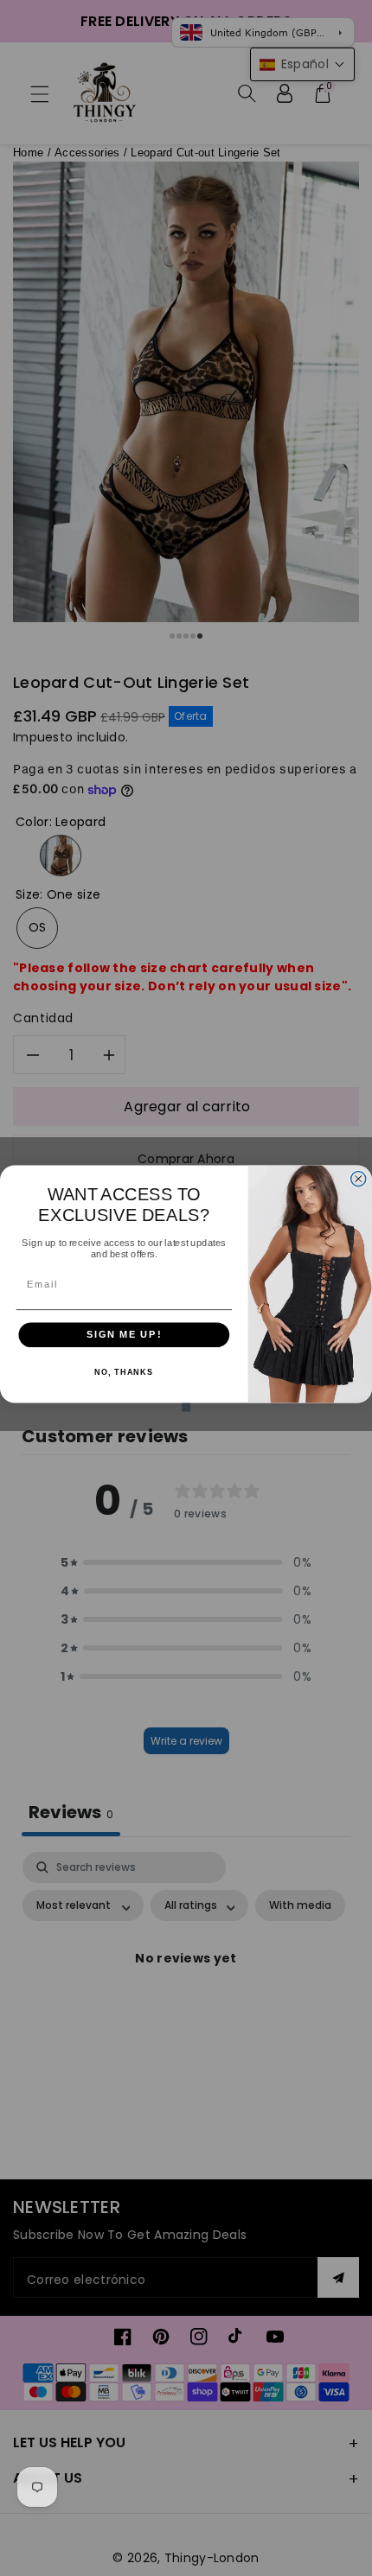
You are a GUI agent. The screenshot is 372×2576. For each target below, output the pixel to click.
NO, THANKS (124, 1371)
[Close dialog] (359, 1178)
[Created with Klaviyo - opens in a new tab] (186, 1407)
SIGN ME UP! (124, 1334)
